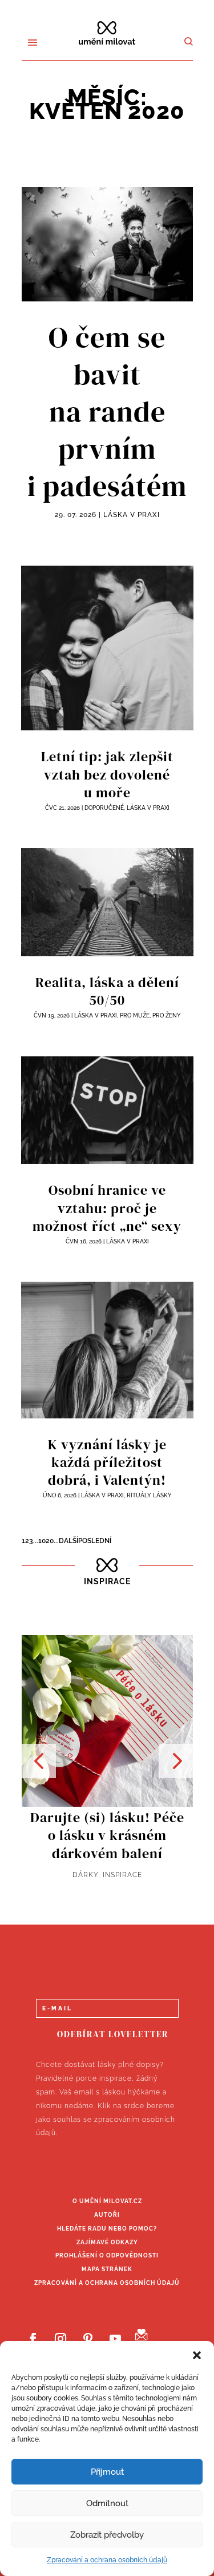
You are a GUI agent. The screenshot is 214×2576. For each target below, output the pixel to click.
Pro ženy (167, 1015)
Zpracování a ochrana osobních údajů (107, 2560)
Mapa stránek (107, 2269)
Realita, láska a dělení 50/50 (107, 991)
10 (42, 1541)
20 (50, 1541)
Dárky (85, 1875)
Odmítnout (107, 2503)
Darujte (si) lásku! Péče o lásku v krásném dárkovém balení (107, 1835)
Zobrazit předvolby (107, 2535)
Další (68, 1541)
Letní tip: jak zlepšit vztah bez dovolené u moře (107, 774)
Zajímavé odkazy (107, 2242)
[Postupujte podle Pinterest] (88, 2339)
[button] (197, 2355)
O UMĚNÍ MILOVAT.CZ (107, 2201)
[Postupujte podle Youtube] (115, 2339)
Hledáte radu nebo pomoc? (107, 2229)
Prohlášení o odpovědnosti (107, 2255)
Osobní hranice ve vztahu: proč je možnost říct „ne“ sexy (107, 1208)
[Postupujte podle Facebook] (33, 2339)
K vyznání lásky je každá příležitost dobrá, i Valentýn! (107, 1462)
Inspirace (122, 1875)
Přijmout (107, 2472)
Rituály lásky (149, 1495)
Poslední (95, 1541)
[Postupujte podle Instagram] (60, 2339)
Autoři (107, 2215)
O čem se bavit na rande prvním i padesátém (107, 412)
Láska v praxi (132, 515)
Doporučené (104, 808)
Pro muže (135, 1015)
